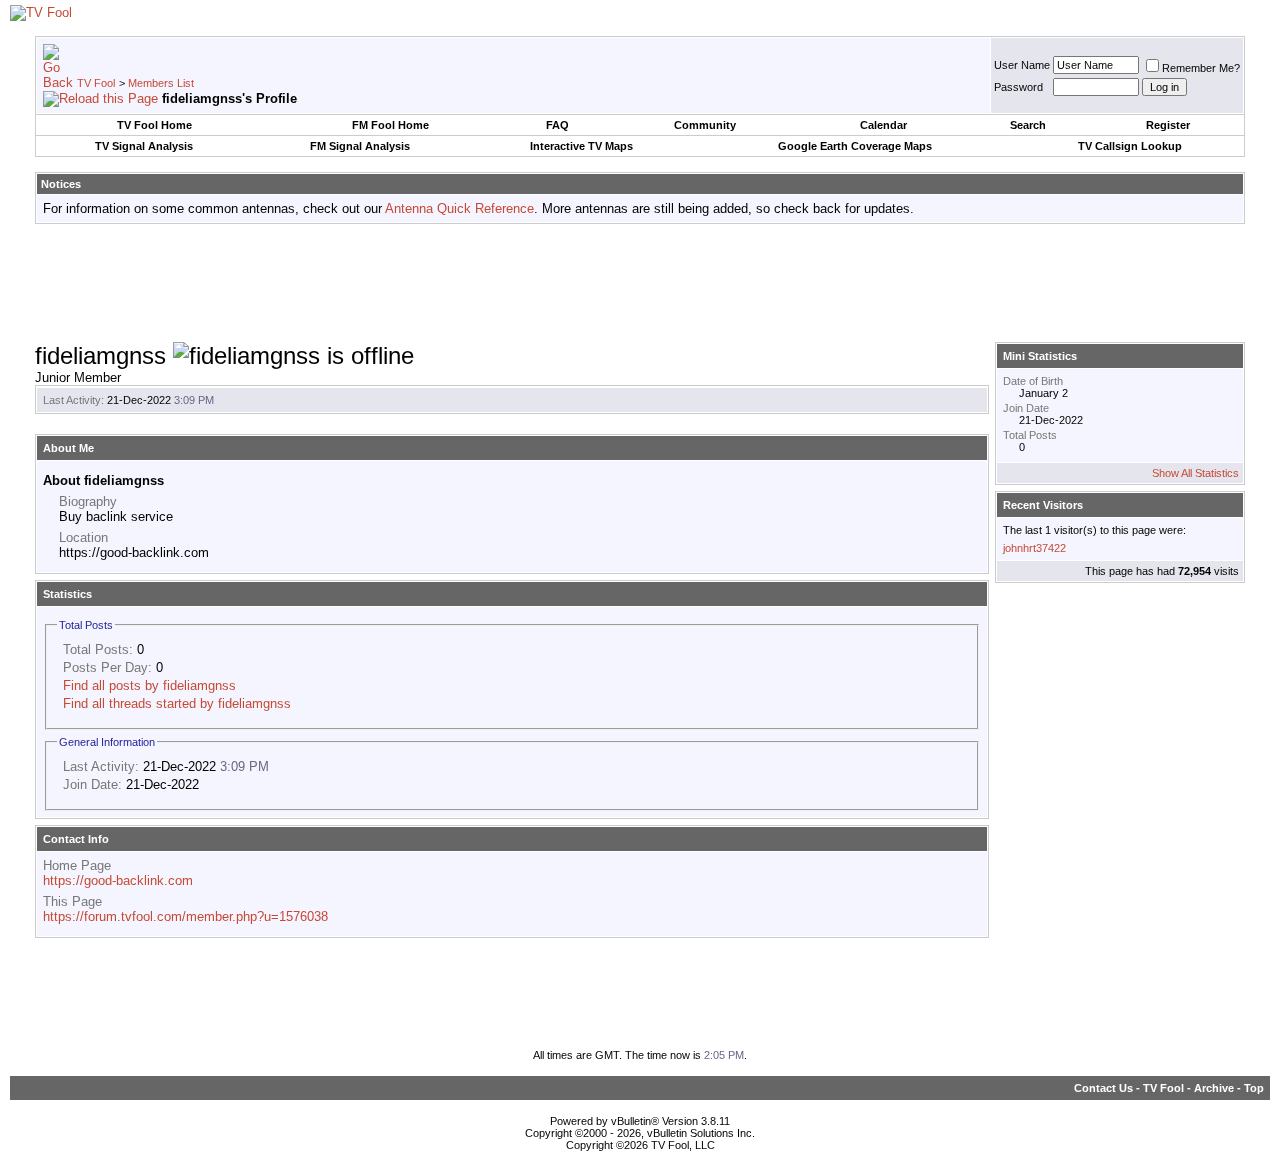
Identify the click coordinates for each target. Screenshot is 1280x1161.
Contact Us (1103, 1088)
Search (1028, 125)
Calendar (883, 125)
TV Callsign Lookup (1130, 146)
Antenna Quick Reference (459, 208)
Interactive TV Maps (581, 146)
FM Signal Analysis (360, 146)
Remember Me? (1201, 68)
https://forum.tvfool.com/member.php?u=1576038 (185, 916)
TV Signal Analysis (144, 146)
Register (1168, 125)
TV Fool (96, 83)
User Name (1022, 65)
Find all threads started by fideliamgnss (177, 703)
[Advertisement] (640, 284)
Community (705, 125)
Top (1254, 1088)
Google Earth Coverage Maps (855, 146)
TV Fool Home (154, 125)
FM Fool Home (390, 125)
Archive (1214, 1088)
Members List (161, 83)
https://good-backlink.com (118, 880)
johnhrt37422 (1034, 548)
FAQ (557, 125)
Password (1018, 87)
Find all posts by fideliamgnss (149, 685)
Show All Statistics (1195, 473)
